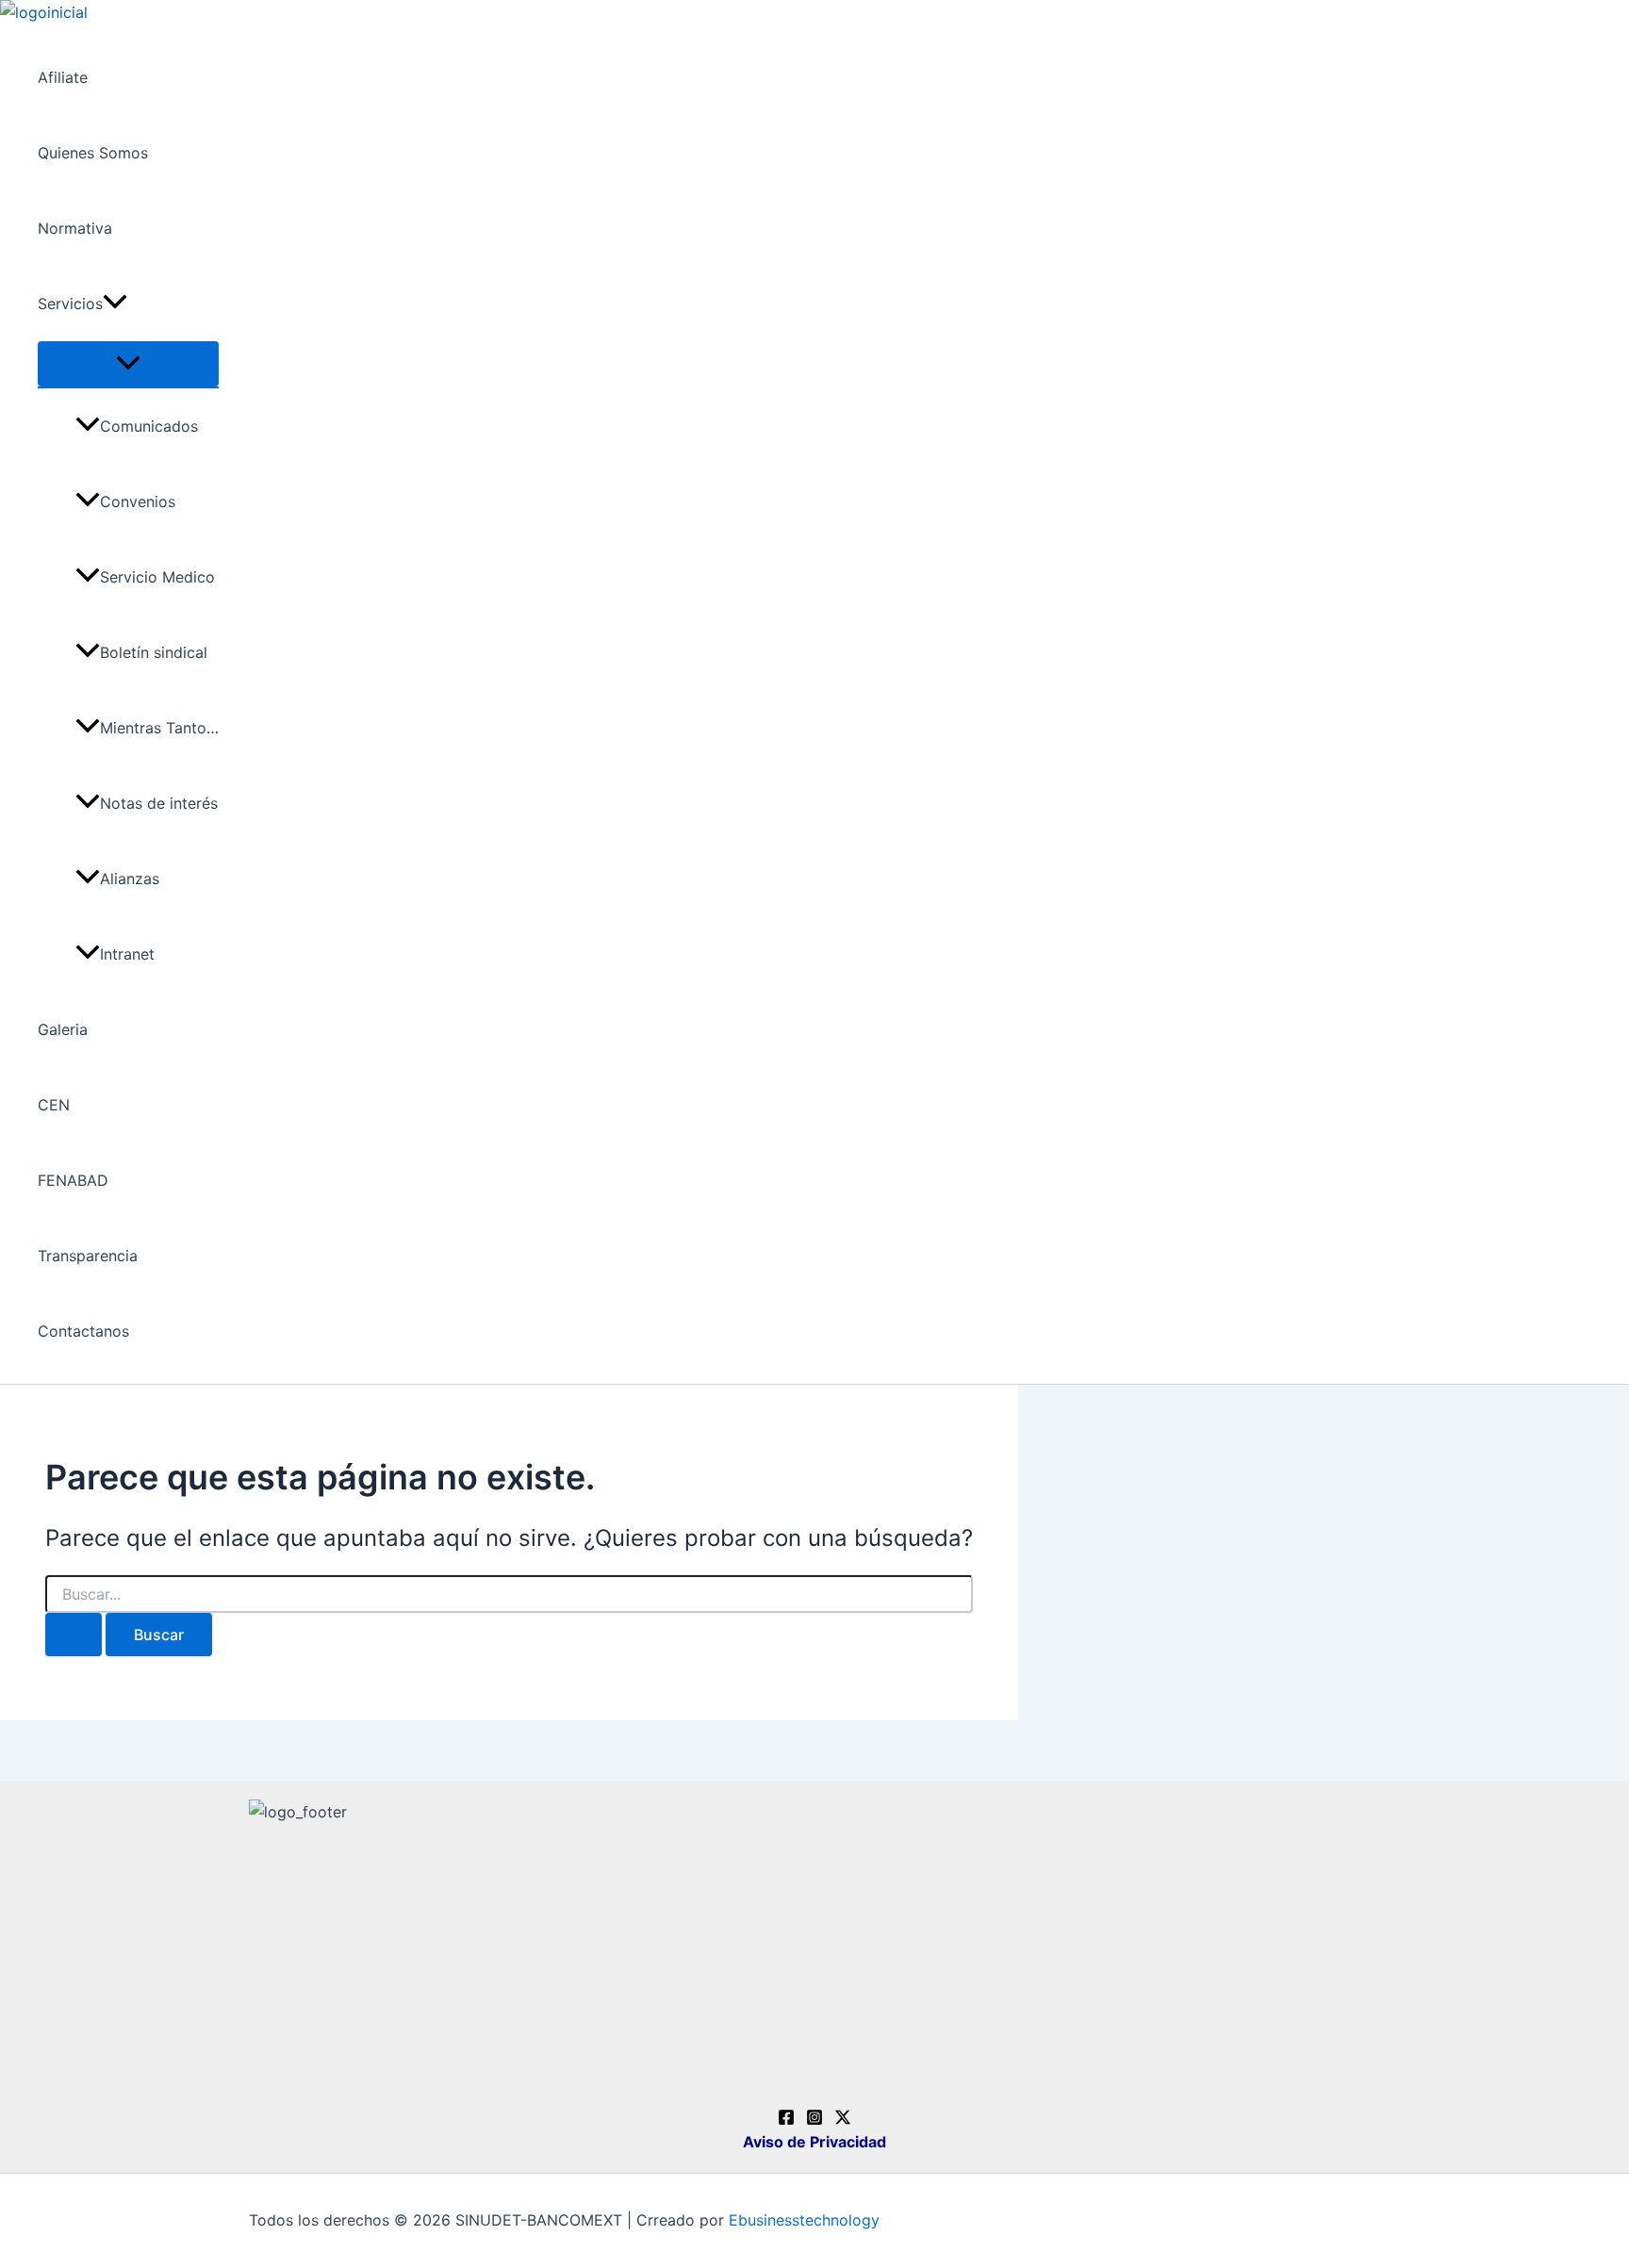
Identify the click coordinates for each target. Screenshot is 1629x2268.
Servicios (70, 304)
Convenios (138, 501)
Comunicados (149, 426)
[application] (115, 304)
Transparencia (88, 1256)
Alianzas (130, 879)
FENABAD (73, 1180)
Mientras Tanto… (159, 728)
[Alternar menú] (128, 364)
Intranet (127, 954)
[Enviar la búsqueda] (74, 1635)
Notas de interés (159, 803)
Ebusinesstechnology (804, 2220)
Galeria (63, 1029)
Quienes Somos (93, 153)
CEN (54, 1105)
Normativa (75, 228)
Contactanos (83, 1331)
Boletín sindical (154, 652)
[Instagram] (814, 2120)
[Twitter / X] (843, 2120)
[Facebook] (786, 2120)
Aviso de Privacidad (814, 2142)
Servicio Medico (157, 577)
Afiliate (63, 77)
